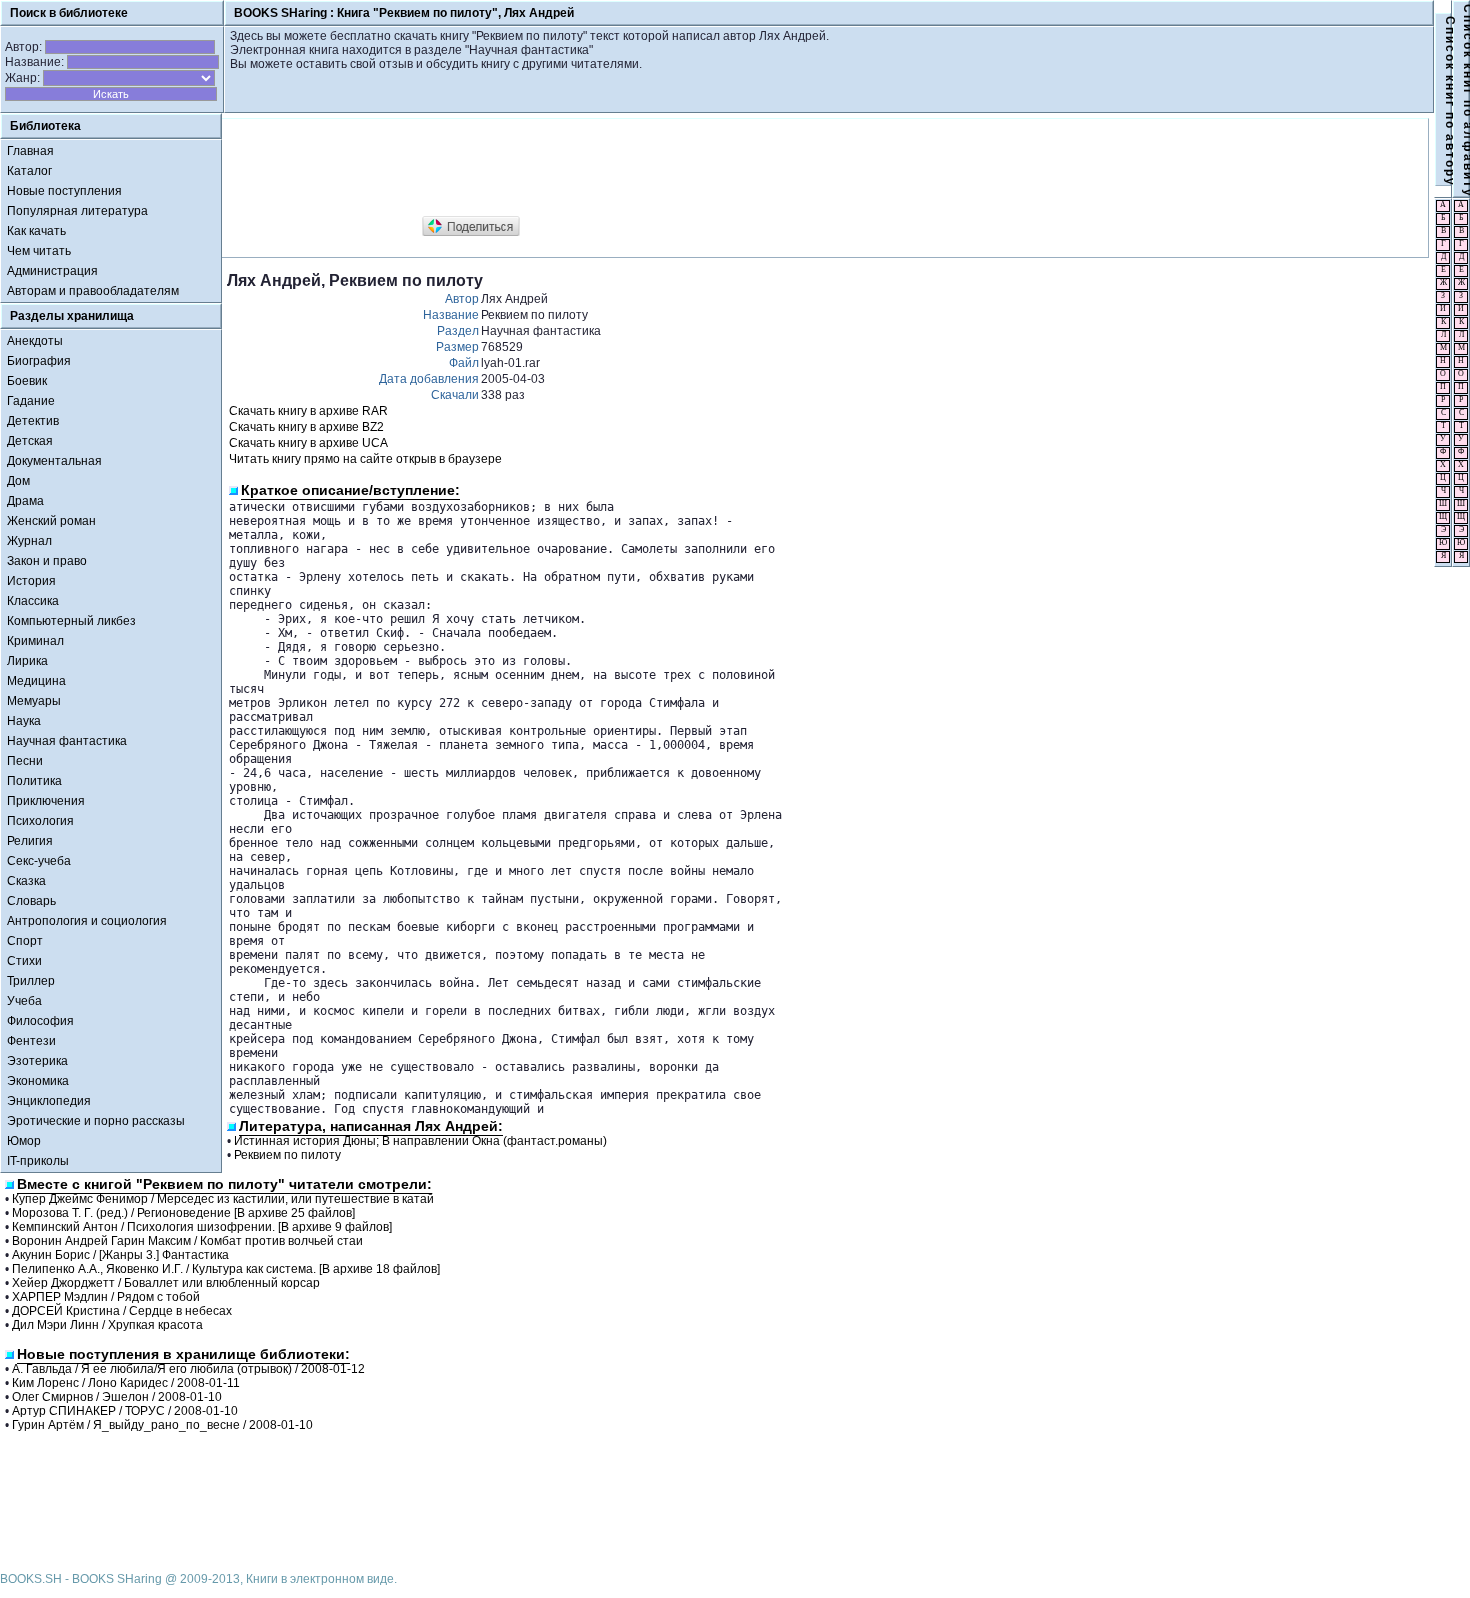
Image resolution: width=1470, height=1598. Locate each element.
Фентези (31, 1041)
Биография (39, 361)
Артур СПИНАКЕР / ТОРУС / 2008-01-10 (125, 1411)
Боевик (27, 381)
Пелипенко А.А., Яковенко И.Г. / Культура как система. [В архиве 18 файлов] (226, 1269)
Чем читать (39, 251)
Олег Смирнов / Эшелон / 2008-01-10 (117, 1397)
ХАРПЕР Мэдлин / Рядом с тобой (106, 1297)
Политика (34, 781)
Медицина (36, 681)
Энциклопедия (49, 1101)
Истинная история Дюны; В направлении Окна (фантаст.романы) (420, 1141)
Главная (30, 151)
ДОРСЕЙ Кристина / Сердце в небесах (122, 1311)
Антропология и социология (87, 921)
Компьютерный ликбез (71, 621)
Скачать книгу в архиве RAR (308, 411)
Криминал (35, 641)
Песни (25, 761)
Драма (25, 501)
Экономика (38, 1081)
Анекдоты (35, 341)
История (31, 581)
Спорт (25, 941)
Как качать (36, 231)
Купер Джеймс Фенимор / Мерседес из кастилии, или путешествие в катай (223, 1199)
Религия (30, 841)
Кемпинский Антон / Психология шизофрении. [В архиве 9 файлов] (202, 1227)
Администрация (52, 271)
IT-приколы (38, 1161)
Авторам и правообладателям (93, 291)
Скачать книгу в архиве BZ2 (306, 427)
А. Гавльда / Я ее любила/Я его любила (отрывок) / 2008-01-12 (188, 1369)
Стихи (24, 961)
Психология (40, 821)
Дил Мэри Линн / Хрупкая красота (107, 1325)
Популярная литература (77, 211)
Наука (24, 721)
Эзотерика (37, 1061)
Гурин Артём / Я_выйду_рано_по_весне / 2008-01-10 (162, 1425)
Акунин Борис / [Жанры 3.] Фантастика (120, 1255)
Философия (40, 1021)
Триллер (31, 981)
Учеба (24, 1001)
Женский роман (51, 521)
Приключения (46, 801)
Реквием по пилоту (287, 1155)
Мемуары (34, 701)
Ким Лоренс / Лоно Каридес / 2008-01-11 (126, 1383)
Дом (18, 481)
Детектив (33, 421)
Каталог (29, 171)
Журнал (29, 541)
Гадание (31, 401)
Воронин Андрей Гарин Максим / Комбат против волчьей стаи (187, 1241)
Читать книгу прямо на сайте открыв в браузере (365, 459)
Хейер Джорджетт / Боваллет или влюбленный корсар (166, 1283)
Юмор (24, 1141)
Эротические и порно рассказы (96, 1121)
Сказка (26, 881)
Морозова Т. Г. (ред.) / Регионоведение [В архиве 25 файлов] (183, 1213)
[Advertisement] (591, 168)
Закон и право (47, 561)
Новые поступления (64, 191)
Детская (30, 441)
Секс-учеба (39, 861)
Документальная (54, 461)
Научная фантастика (67, 741)
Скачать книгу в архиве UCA (308, 443)
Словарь (31, 901)
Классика (33, 601)
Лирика (27, 661)
